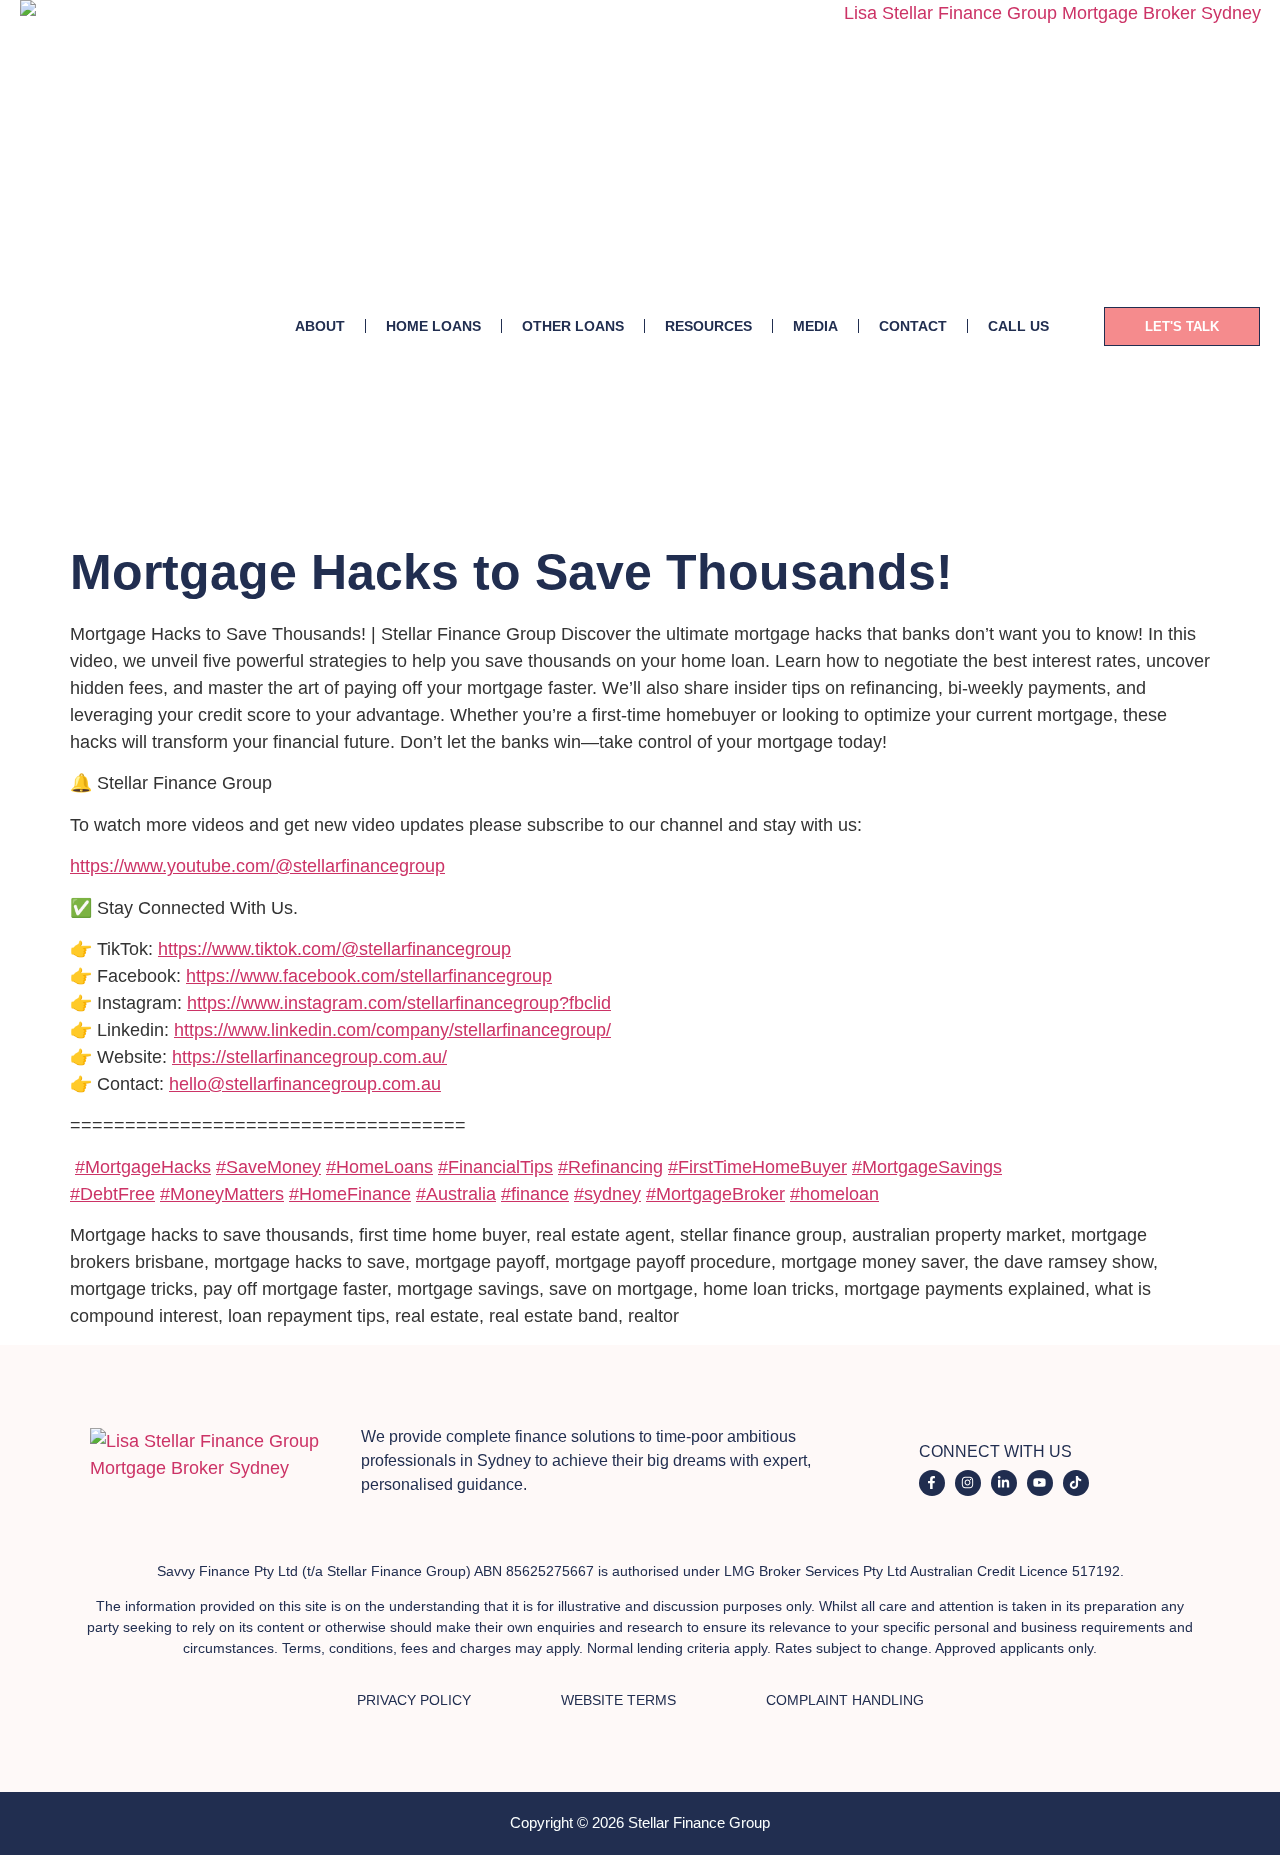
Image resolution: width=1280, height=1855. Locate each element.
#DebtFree (112, 1194)
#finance (535, 1194)
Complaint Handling (845, 1700)
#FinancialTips (495, 1167)
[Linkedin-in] (1004, 1483)
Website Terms (618, 1700)
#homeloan (834, 1194)
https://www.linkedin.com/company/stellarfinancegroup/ (392, 1030)
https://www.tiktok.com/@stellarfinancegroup (334, 949)
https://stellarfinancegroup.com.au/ (309, 1057)
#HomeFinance (350, 1194)
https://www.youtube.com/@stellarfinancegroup (257, 866)
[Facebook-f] (932, 1483)
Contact (913, 326)
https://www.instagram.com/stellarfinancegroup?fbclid (399, 1003)
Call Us (1018, 326)
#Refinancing (610, 1167)
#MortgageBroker (715, 1194)
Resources (708, 326)
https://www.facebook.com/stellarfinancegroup (369, 976)
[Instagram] (968, 1483)
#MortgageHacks (143, 1167)
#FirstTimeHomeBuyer (757, 1167)
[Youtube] (1040, 1483)
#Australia (456, 1194)
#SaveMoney (268, 1167)
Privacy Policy (414, 1700)
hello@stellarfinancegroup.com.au (305, 1084)
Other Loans (573, 326)
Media (815, 326)
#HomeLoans (379, 1167)
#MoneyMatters (222, 1194)
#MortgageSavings (927, 1167)
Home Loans (433, 326)
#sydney (607, 1194)
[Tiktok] (1076, 1483)
